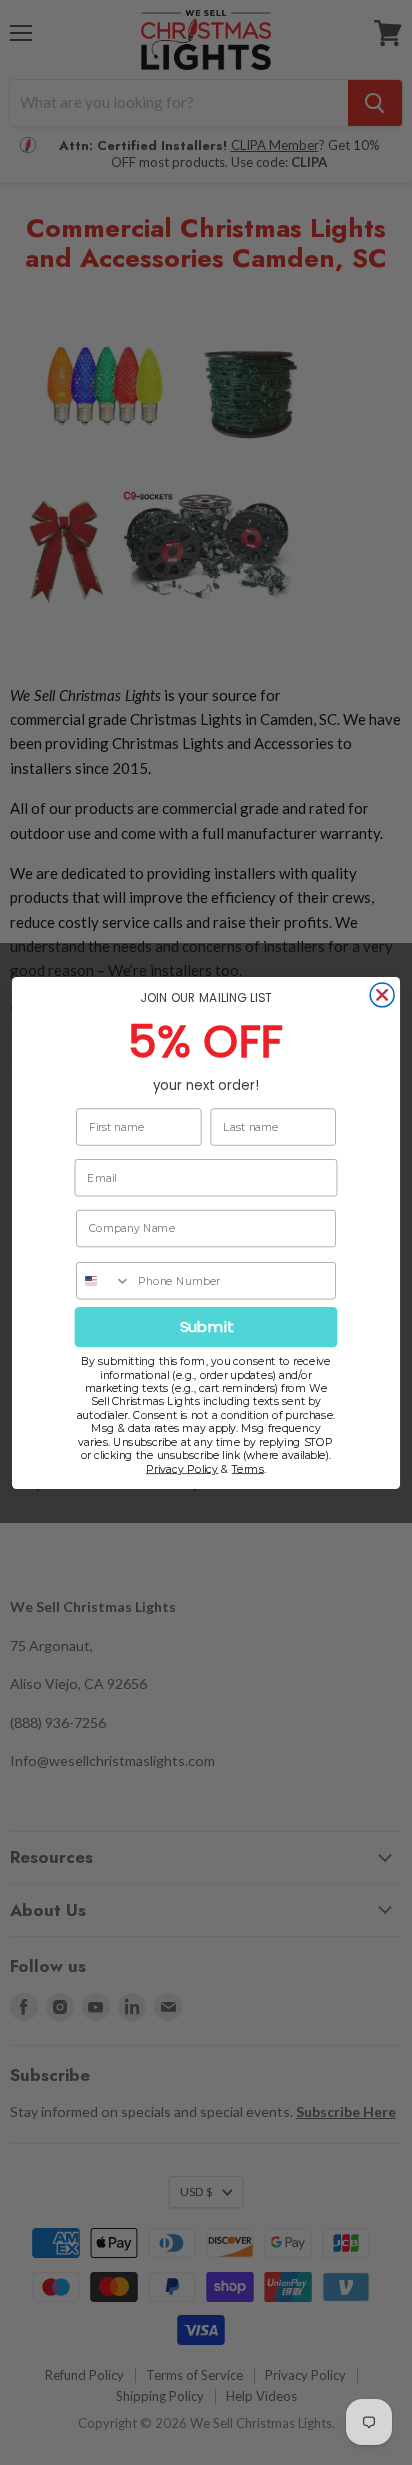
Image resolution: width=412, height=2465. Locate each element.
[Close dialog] (382, 994)
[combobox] (104, 1280)
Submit (206, 1326)
